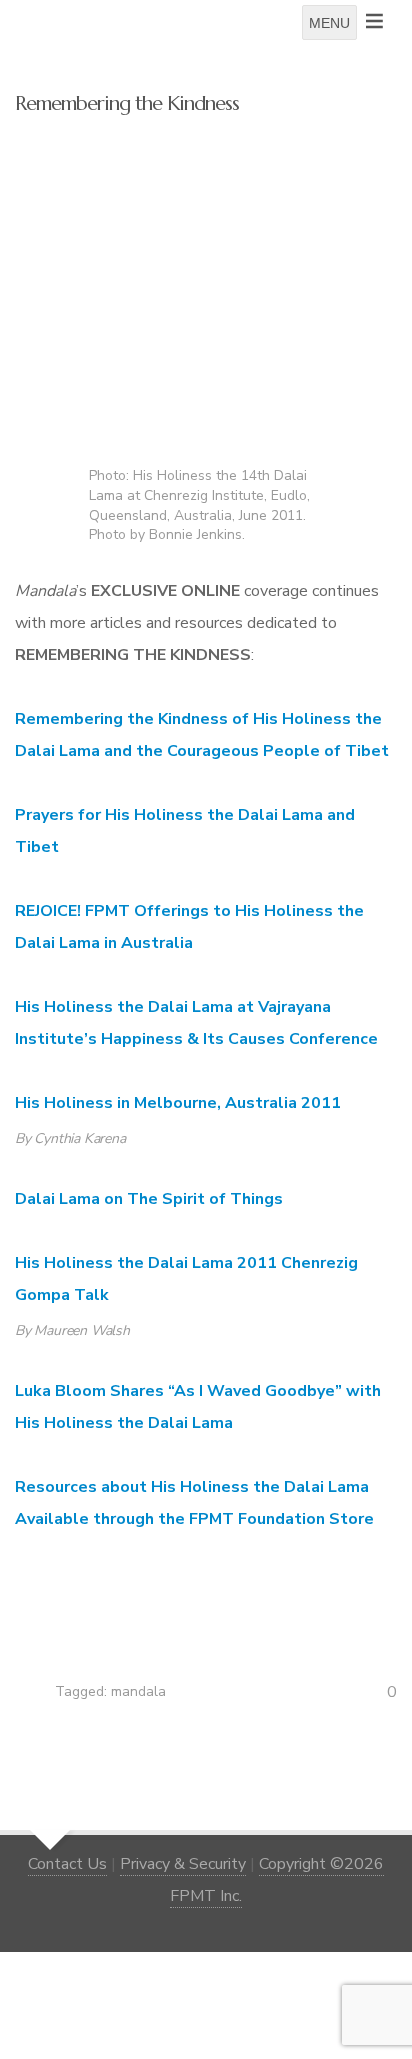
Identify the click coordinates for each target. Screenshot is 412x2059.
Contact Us (67, 1864)
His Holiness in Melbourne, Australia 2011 (178, 1103)
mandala (138, 1691)
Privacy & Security (183, 1864)
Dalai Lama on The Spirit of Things (149, 1199)
